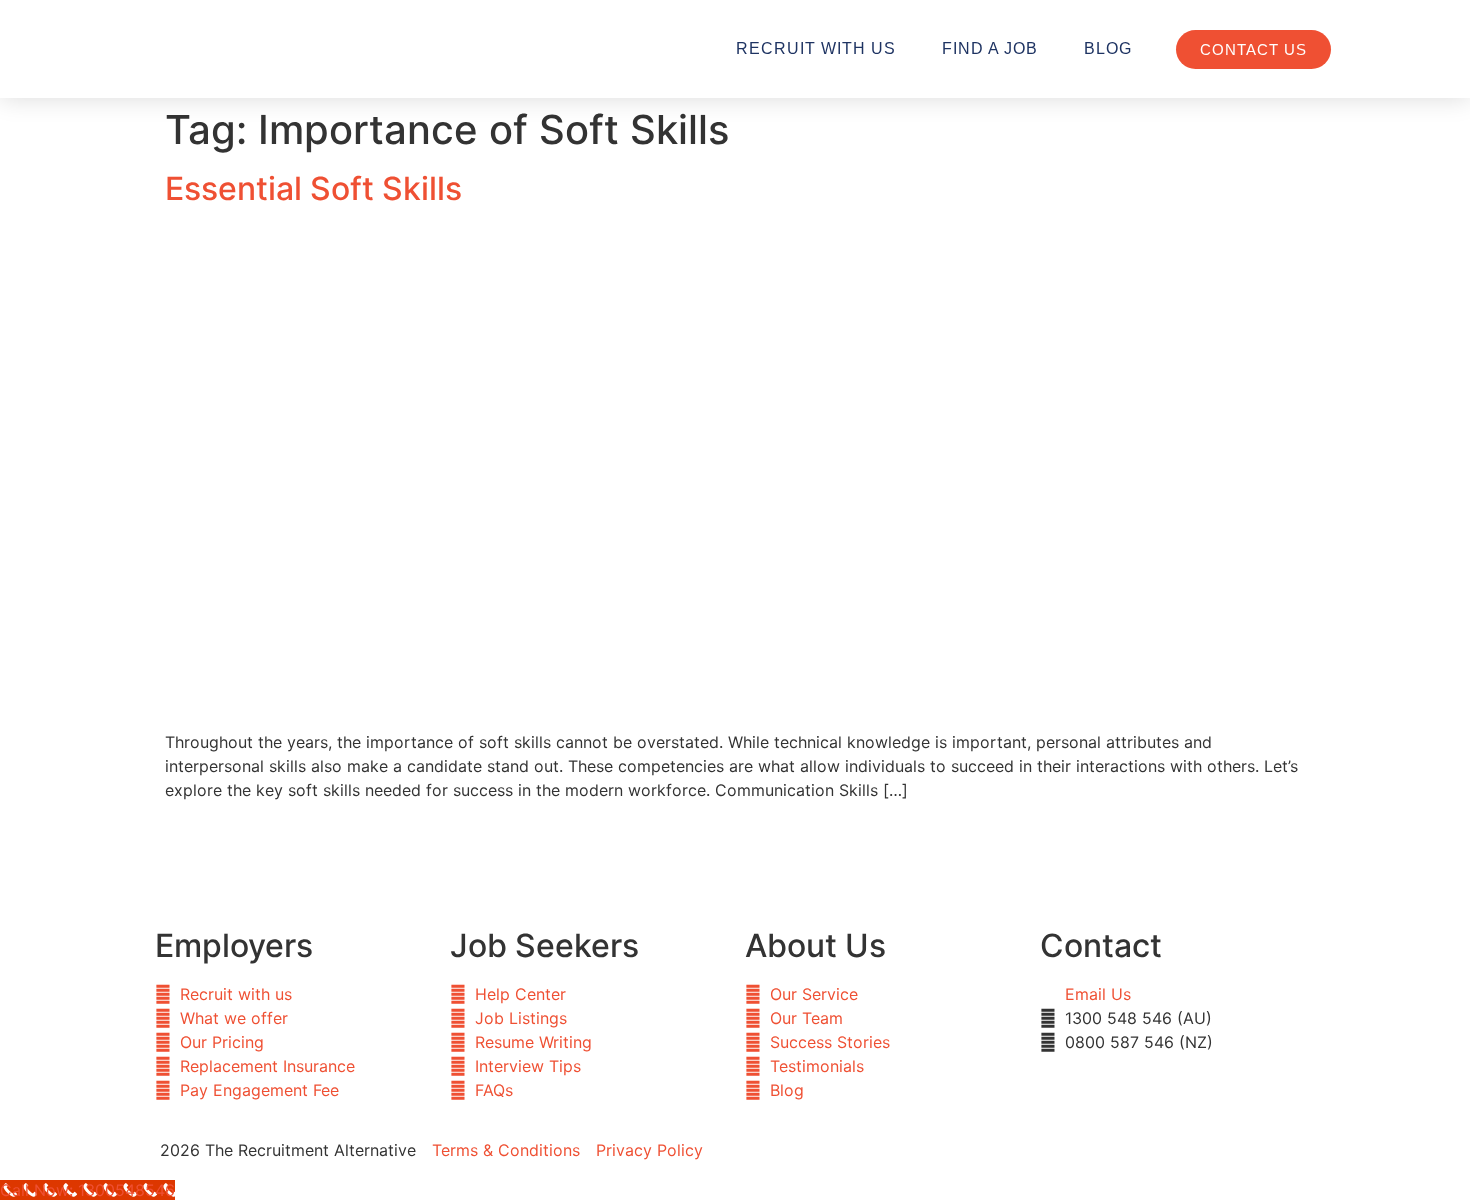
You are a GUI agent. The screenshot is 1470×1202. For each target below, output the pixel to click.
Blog (1108, 48)
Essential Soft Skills (313, 188)
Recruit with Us (816, 48)
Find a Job (990, 48)
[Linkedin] (815, 1147)
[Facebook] (760, 1147)
